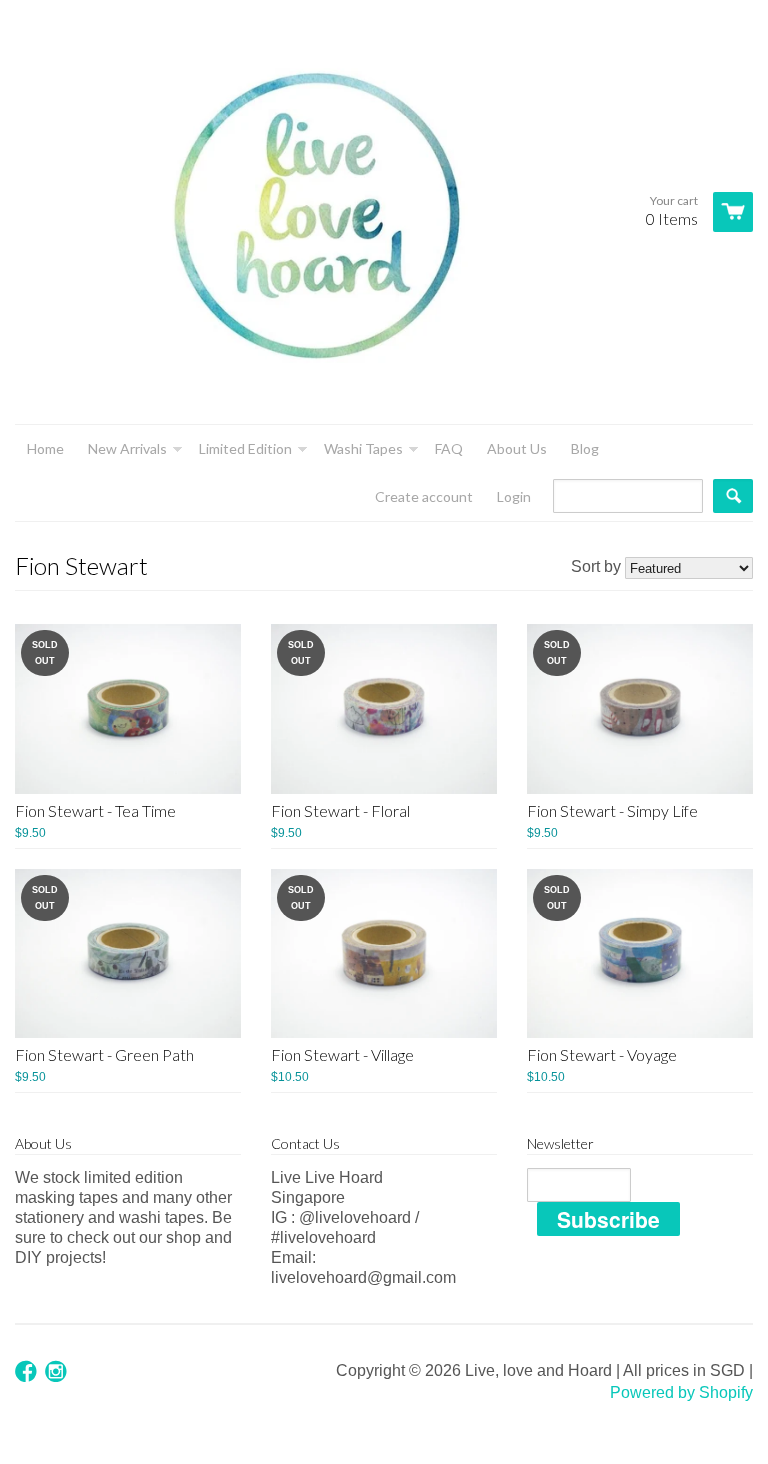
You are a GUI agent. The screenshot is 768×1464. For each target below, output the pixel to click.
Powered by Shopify (681, 1392)
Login (514, 496)
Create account (424, 496)
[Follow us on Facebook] (28, 1372)
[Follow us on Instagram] (58, 1372)
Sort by (596, 566)
